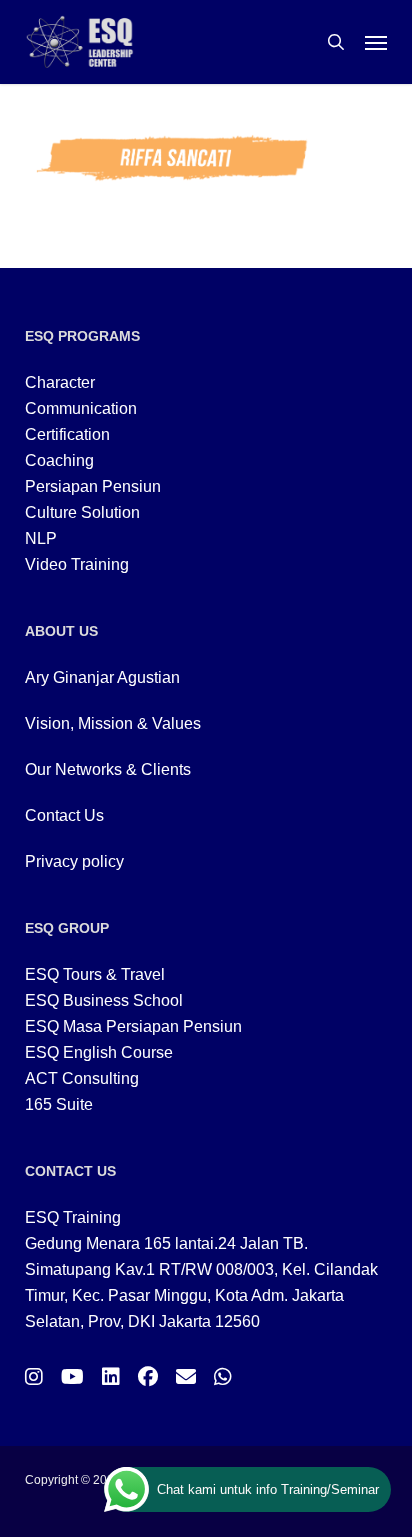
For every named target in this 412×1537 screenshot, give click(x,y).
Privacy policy (74, 861)
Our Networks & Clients (108, 769)
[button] (376, 42)
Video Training (77, 564)
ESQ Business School (104, 1000)
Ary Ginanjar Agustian (102, 677)
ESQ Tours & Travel (95, 974)
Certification (67, 434)
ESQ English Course (99, 1052)
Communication (81, 408)
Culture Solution (82, 512)
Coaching (59, 460)
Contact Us (64, 815)
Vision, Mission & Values (113, 723)
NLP (41, 538)
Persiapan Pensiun (93, 486)
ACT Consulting (82, 1078)
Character (60, 382)
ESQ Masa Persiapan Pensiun (133, 1026)
